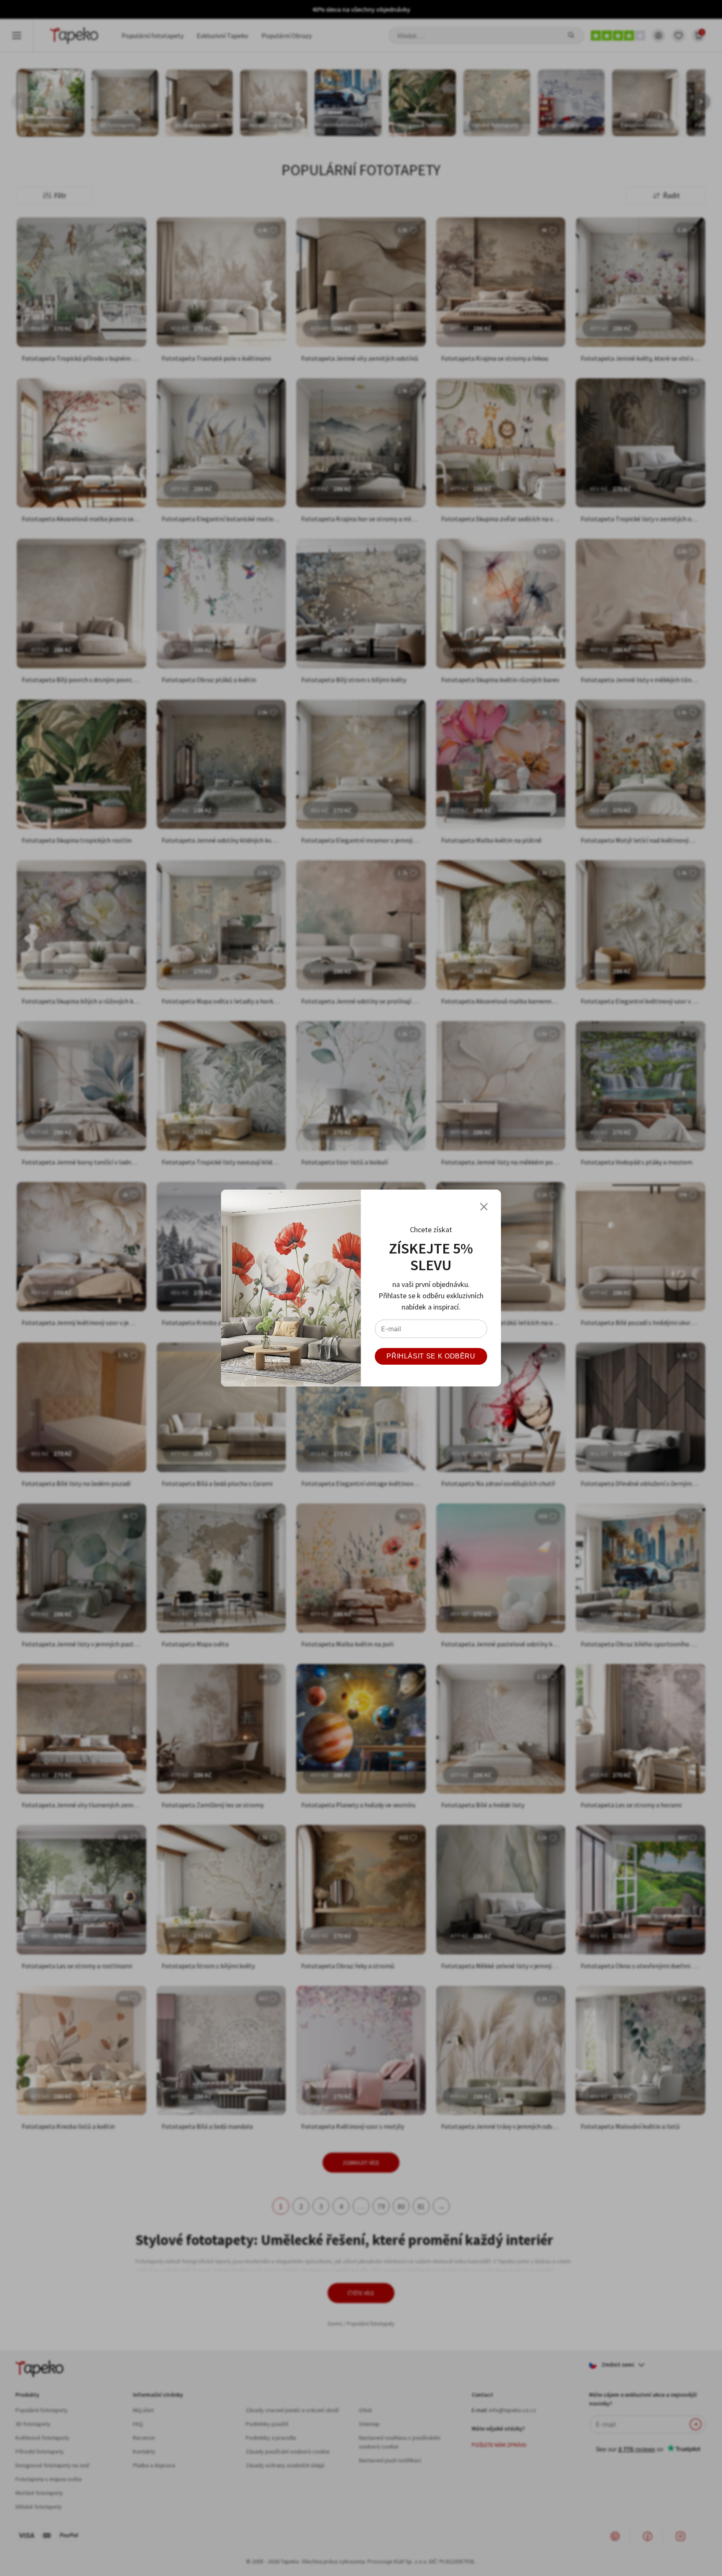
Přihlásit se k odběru (431, 1356)
